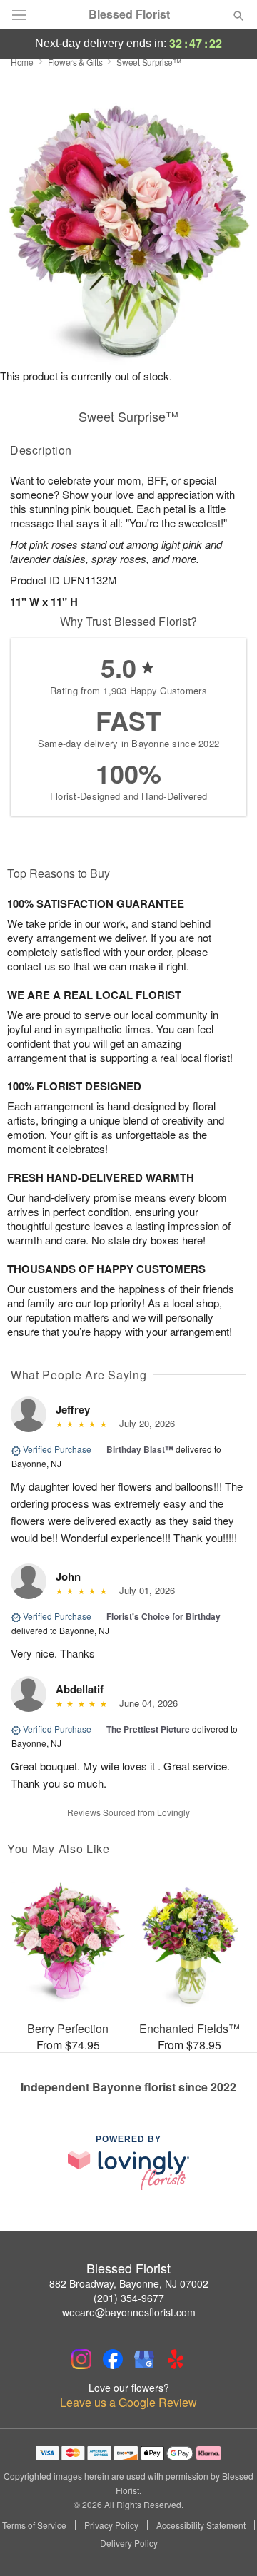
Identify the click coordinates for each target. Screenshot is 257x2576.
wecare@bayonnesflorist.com (129, 2312)
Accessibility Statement (201, 2525)
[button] (227, 2544)
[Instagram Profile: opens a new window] (81, 2359)
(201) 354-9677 (129, 2298)
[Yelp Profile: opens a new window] (176, 2359)
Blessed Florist (129, 14)
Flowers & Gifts (75, 62)
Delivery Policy (129, 2543)
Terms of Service (34, 2525)
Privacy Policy (111, 2525)
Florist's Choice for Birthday (163, 1616)
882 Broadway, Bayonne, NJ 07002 (129, 2283)
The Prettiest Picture (148, 1729)
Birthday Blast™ (140, 1449)
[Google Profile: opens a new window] (144, 2359)
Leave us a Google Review (128, 2403)
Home (22, 62)
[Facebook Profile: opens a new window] (113, 2359)
